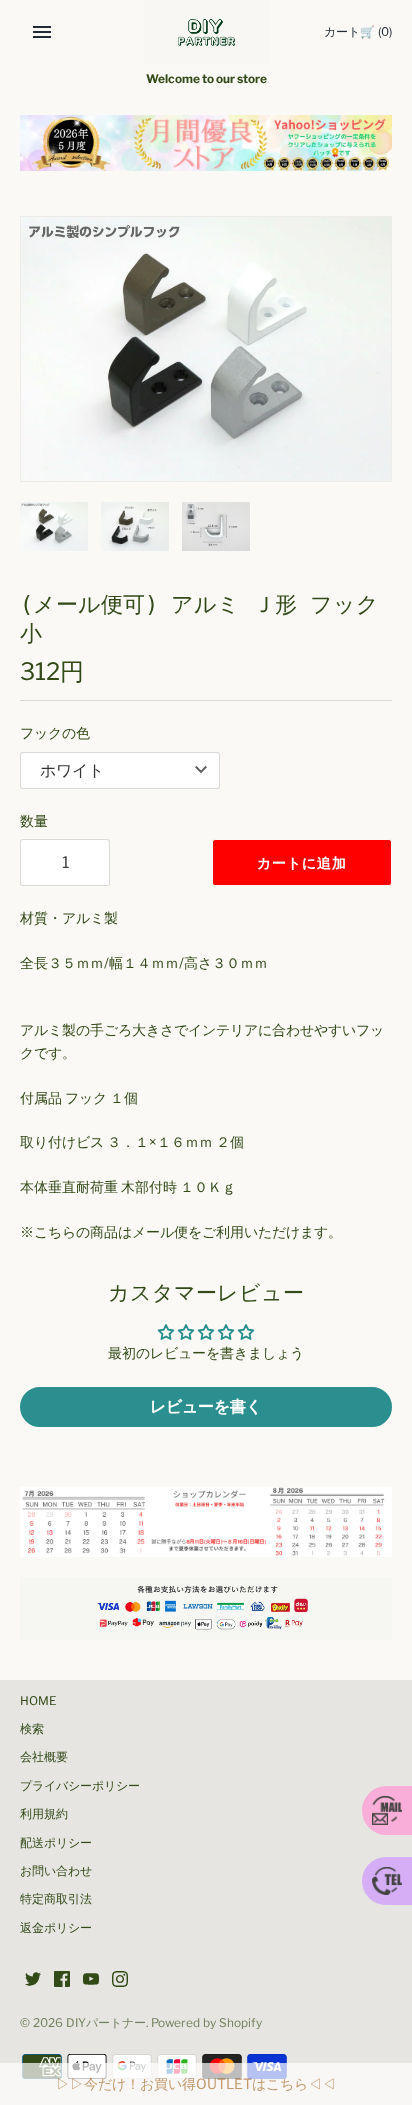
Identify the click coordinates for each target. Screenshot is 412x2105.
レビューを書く (206, 1406)
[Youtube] (91, 1980)
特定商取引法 (56, 1899)
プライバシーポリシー (80, 1786)
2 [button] (206, 149)
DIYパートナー (106, 2023)
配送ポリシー (56, 1843)
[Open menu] (42, 32)
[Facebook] (62, 1980)
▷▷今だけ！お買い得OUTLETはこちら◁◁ (196, 2083)
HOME (38, 1701)
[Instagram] (120, 1980)
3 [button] (227, 149)
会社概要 (44, 1757)
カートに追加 (302, 862)
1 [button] (185, 149)
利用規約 (44, 1814)
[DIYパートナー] (206, 32)
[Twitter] (33, 1980)
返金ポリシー (56, 1928)
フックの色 (55, 732)
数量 (34, 820)
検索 (32, 1729)
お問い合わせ (56, 1871)
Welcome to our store (206, 79)
